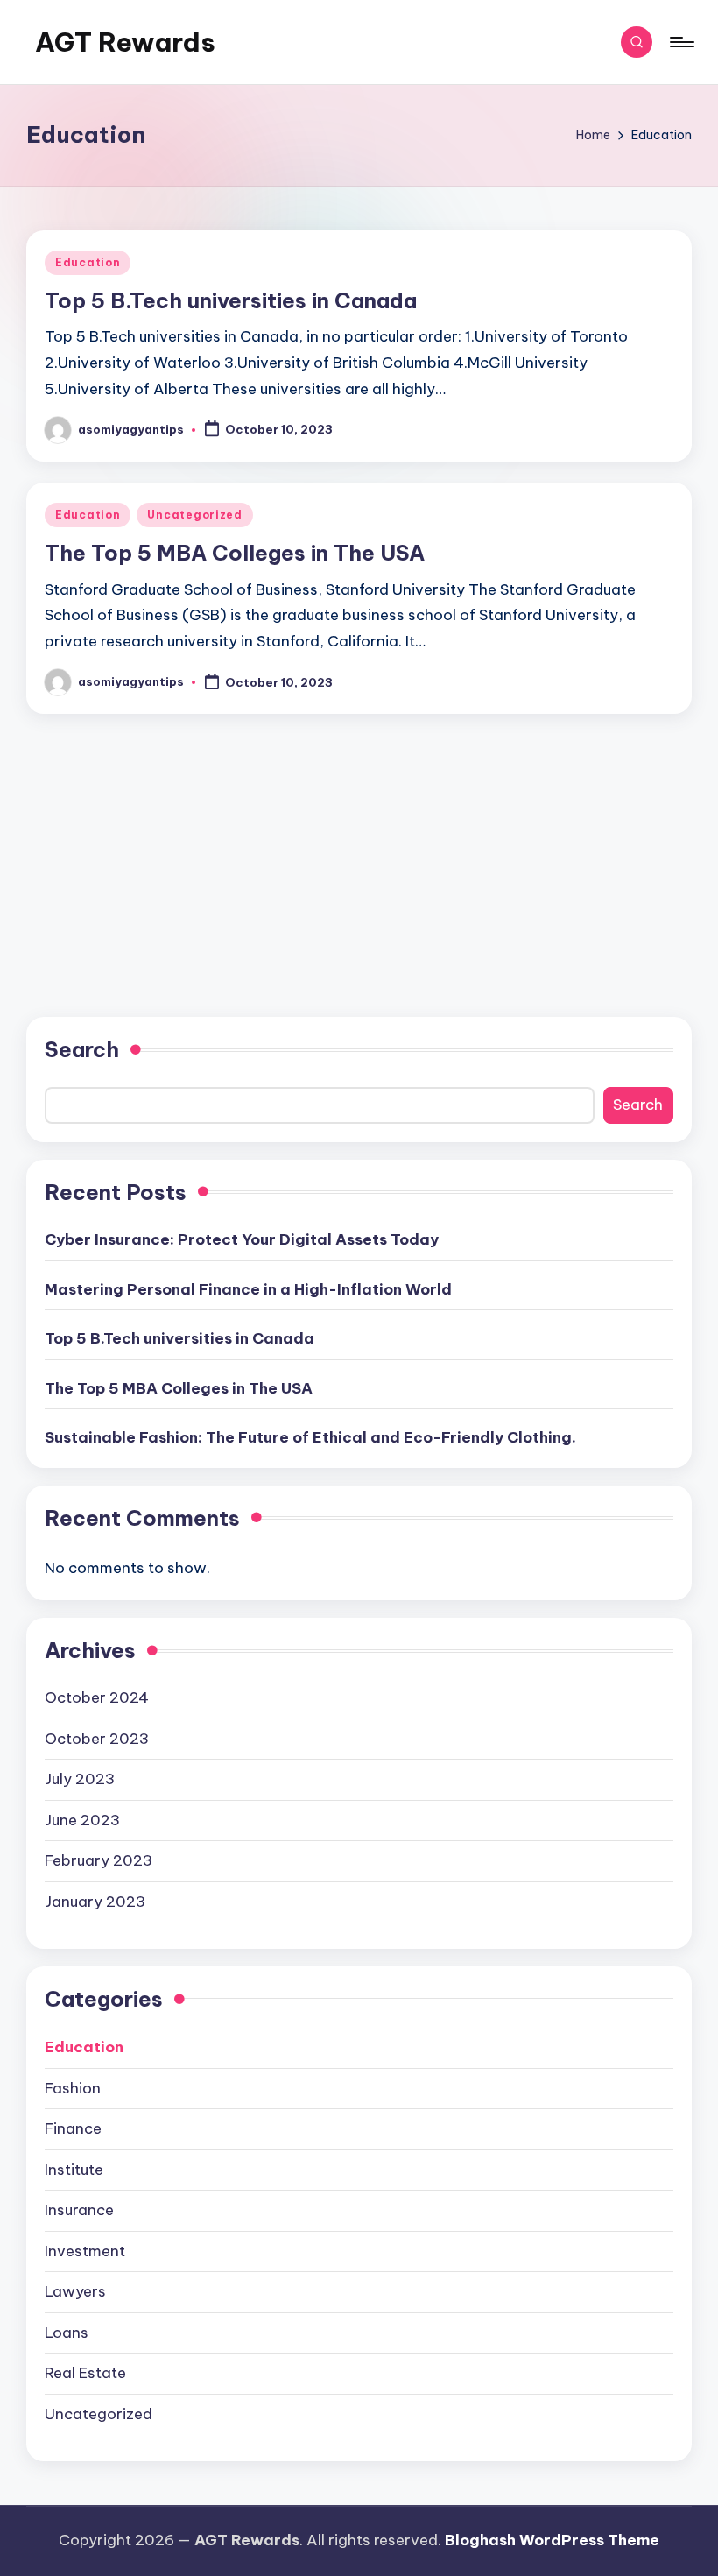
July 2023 (80, 1779)
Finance (73, 2128)
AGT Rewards (125, 42)
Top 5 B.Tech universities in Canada (231, 300)
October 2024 (97, 1697)
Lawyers (75, 2291)
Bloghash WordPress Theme (552, 2540)
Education (88, 262)
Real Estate (85, 2373)
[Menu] (681, 42)
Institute (74, 2170)
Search (82, 1049)
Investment (85, 2251)
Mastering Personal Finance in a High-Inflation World (248, 1289)
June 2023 (82, 1820)
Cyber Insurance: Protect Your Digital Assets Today (242, 1239)
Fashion (73, 2088)
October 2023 (97, 1739)
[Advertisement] (359, 843)
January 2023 (95, 1902)
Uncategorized (194, 515)
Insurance (79, 2210)
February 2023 (99, 1860)
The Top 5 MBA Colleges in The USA (235, 553)
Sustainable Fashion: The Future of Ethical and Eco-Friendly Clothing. (310, 1437)
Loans (67, 2333)
